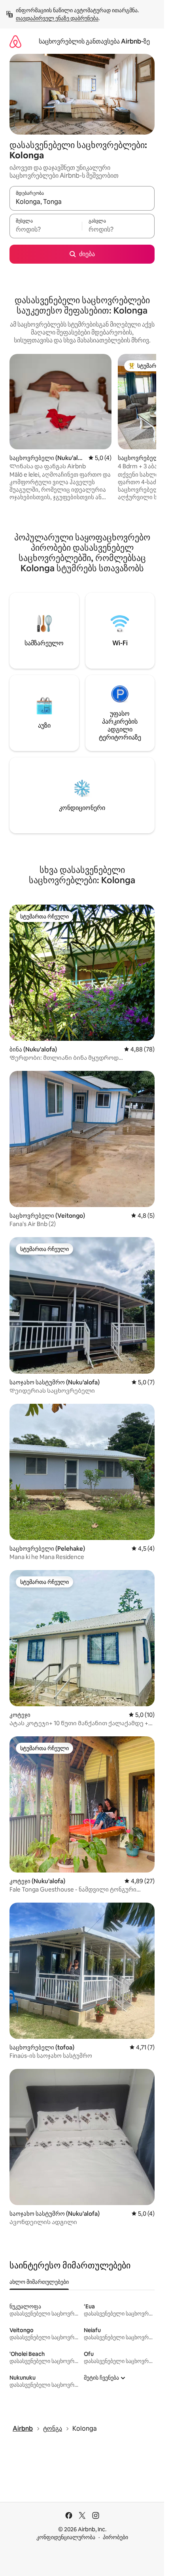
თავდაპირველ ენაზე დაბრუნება (57, 18)
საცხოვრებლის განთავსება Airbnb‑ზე (94, 41)
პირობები (115, 2537)
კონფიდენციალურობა (66, 2537)
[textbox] (46, 230)
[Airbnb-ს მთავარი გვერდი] (15, 41)
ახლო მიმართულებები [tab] (39, 2282)
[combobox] (82, 202)
